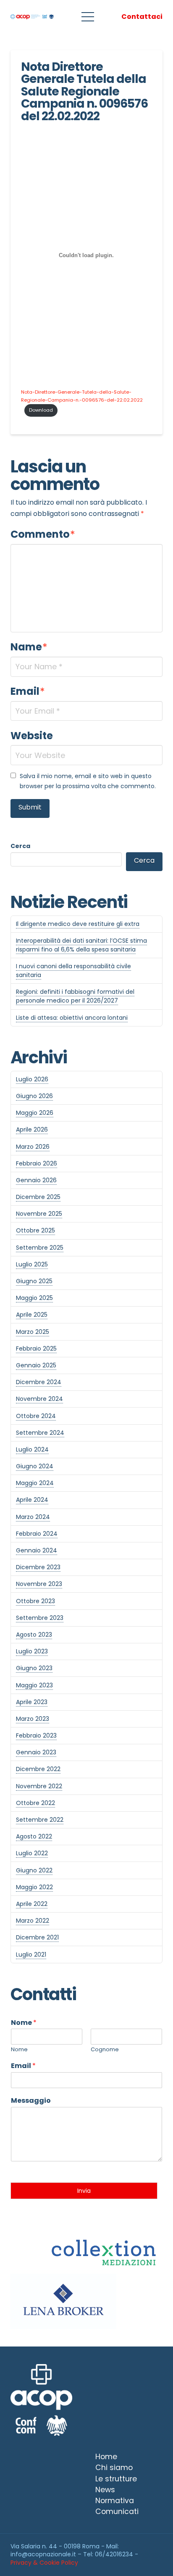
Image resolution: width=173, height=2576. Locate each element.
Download (41, 410)
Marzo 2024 (33, 1517)
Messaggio (31, 2101)
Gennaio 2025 (36, 1365)
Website (32, 736)
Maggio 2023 (34, 1685)
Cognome (105, 2050)
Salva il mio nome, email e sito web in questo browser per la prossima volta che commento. (88, 781)
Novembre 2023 (39, 1584)
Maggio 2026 (35, 1113)
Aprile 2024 (32, 1500)
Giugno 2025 (34, 1281)
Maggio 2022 (34, 1887)
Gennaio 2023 (36, 1752)
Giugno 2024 (35, 1466)
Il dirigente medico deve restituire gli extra (78, 924)
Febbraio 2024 (37, 1534)
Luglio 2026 (32, 1079)
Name (29, 647)
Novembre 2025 (39, 1214)
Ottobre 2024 (36, 1416)
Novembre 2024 (39, 1399)
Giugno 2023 (34, 1668)
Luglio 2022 (32, 1853)
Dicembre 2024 (39, 1382)
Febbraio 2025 (36, 1349)
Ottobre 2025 (35, 1230)
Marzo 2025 (33, 1332)
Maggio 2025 (34, 1298)
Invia (84, 2191)
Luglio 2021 (31, 1955)
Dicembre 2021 (37, 1937)
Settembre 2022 (40, 1820)
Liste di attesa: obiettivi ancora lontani (72, 1018)
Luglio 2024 (32, 1449)
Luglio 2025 (32, 1264)
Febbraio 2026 (37, 1163)
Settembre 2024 (40, 1433)
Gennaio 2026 (36, 1180)
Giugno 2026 (34, 1096)
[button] (88, 17)
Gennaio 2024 (37, 1550)
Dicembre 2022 (38, 1769)
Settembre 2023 (40, 1618)
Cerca (20, 846)
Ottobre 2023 (35, 1601)
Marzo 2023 (33, 1719)
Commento (43, 534)
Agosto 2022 (34, 1836)
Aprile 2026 (32, 1129)
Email (28, 691)
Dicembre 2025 (38, 1197)
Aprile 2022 (32, 1904)
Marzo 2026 (33, 1147)
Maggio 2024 (35, 1483)
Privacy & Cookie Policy (44, 2563)
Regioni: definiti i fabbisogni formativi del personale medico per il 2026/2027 (75, 996)
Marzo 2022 (33, 1921)
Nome (24, 2023)
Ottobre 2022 (35, 1803)
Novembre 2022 (39, 1786)
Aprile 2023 (32, 1702)
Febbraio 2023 (36, 1735)
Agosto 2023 (34, 1635)
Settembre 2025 (40, 1248)
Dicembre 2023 (38, 1567)
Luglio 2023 (32, 1651)
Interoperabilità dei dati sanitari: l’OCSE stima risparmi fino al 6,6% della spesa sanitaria (81, 945)
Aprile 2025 (32, 1315)
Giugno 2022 (34, 1870)
